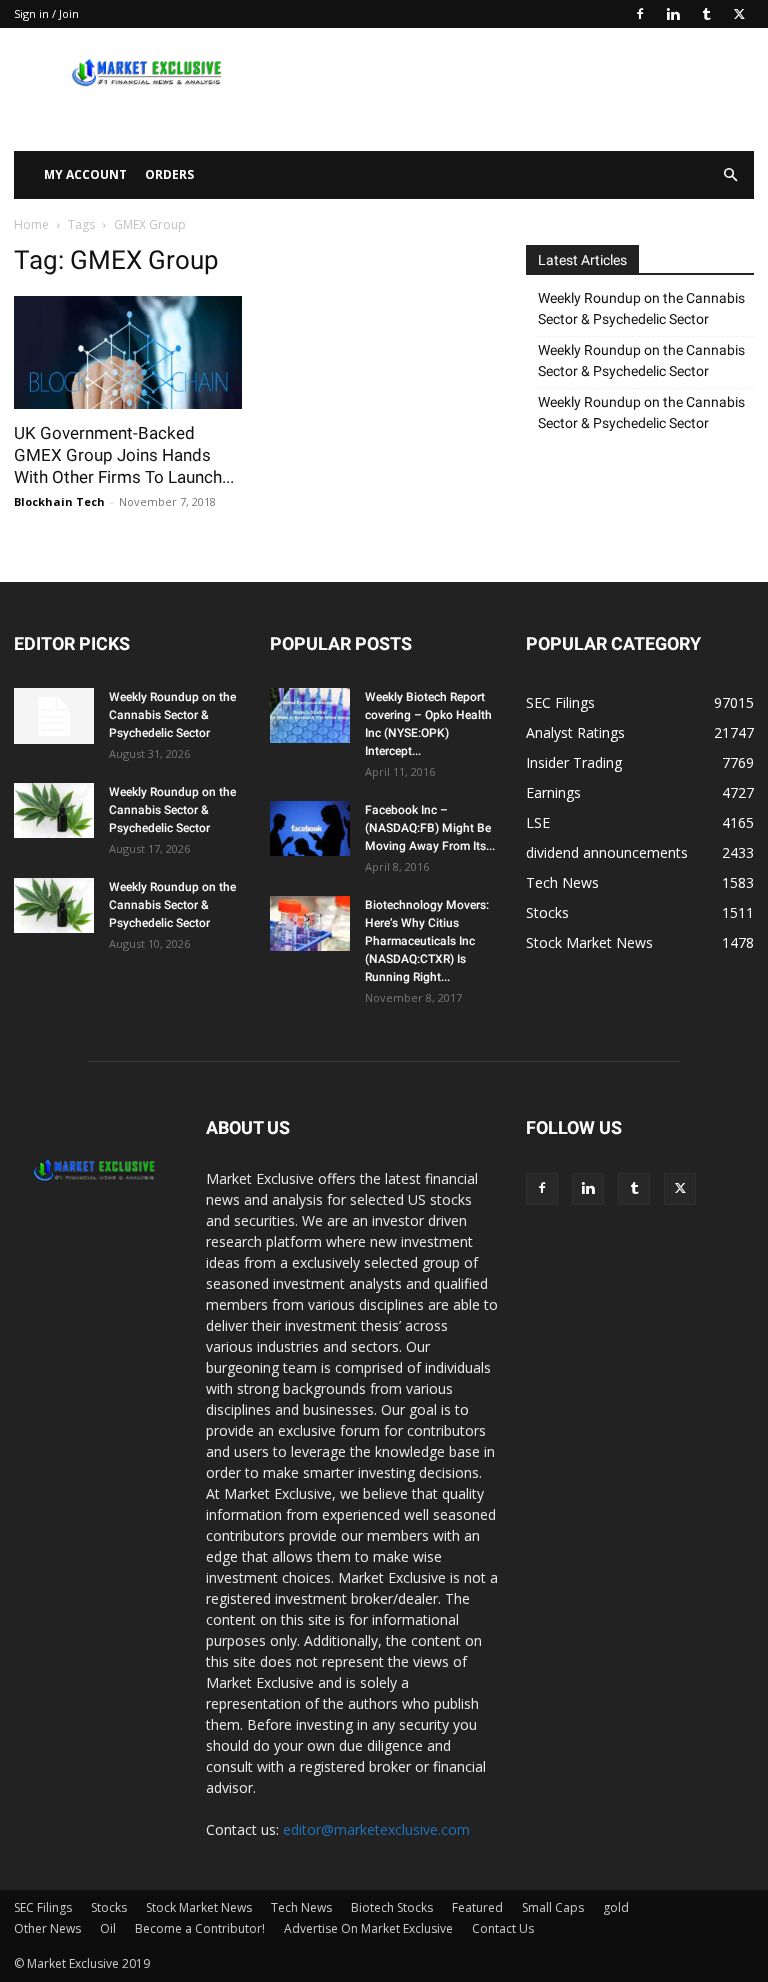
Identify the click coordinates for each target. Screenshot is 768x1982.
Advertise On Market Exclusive (368, 1928)
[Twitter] (739, 14)
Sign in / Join (46, 13)
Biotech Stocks (392, 1907)
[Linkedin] (673, 14)
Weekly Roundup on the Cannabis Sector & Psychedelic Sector (641, 308)
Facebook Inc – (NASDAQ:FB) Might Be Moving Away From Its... (430, 828)
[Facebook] (640, 14)
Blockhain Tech (59, 501)
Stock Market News (199, 1907)
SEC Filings (43, 1907)
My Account (85, 174)
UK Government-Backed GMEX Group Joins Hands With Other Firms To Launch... (124, 455)
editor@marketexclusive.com (376, 1829)
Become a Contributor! (200, 1928)
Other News (47, 1928)
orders (169, 174)
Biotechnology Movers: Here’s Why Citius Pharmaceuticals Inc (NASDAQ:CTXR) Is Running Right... (427, 941)
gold (616, 1907)
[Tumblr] (706, 14)
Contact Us (503, 1928)
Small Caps (553, 1907)
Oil (108, 1928)
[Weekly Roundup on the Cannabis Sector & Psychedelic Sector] (54, 716)
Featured (477, 1907)
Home (31, 224)
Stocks (109, 1907)
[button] (730, 175)
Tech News (301, 1907)
